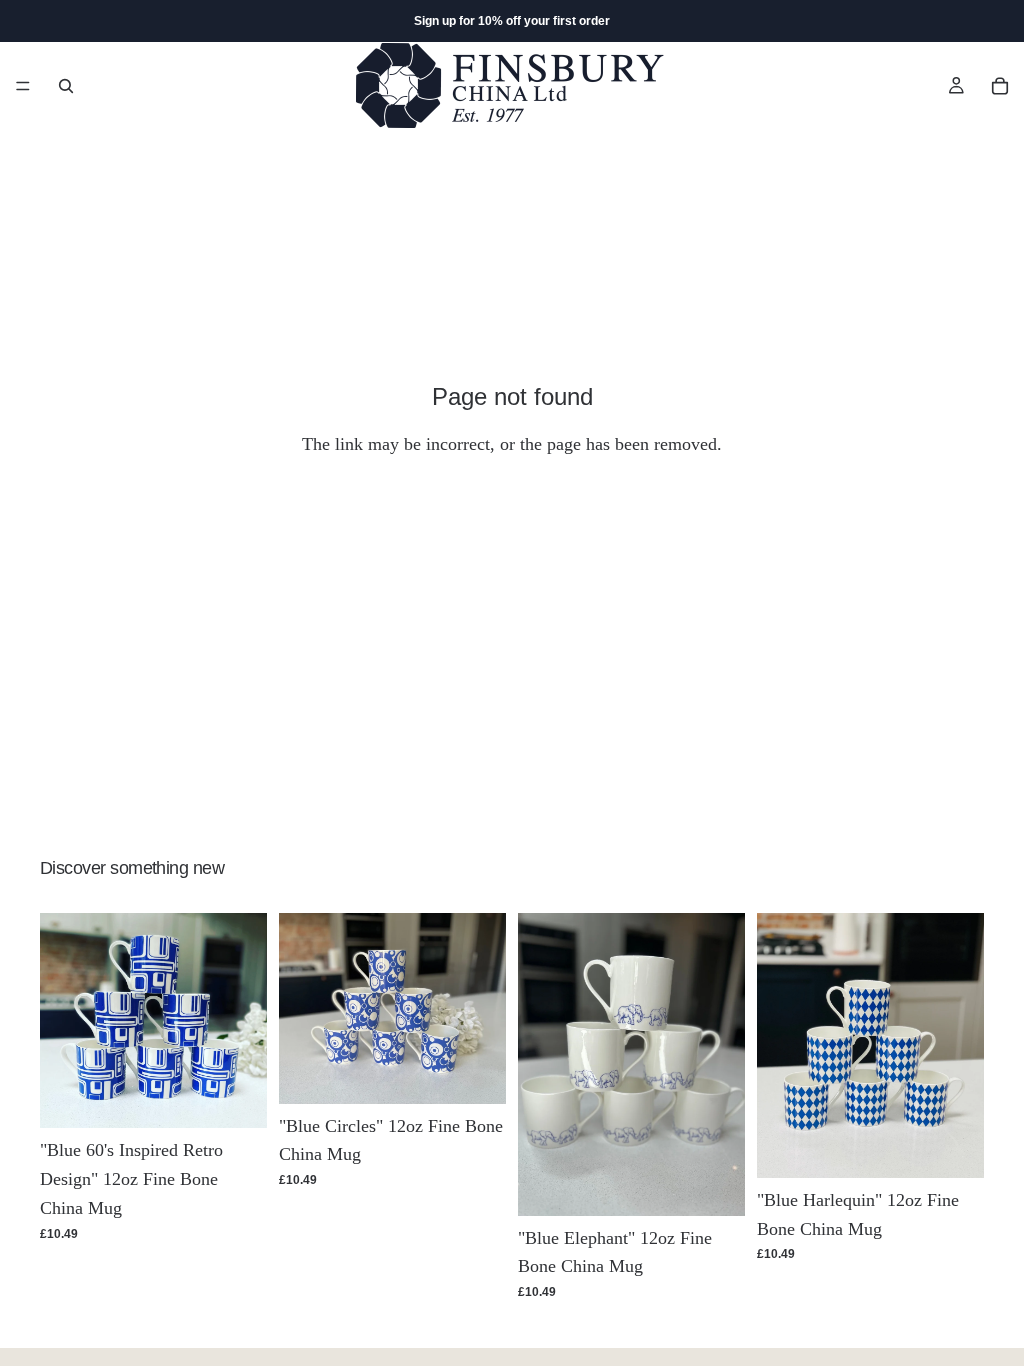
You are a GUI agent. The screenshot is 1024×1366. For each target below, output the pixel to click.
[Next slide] (245, 1021)
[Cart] (1000, 86)
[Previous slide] (62, 1021)
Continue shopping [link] (512, 525)
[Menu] (23, 86)
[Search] (66, 86)
